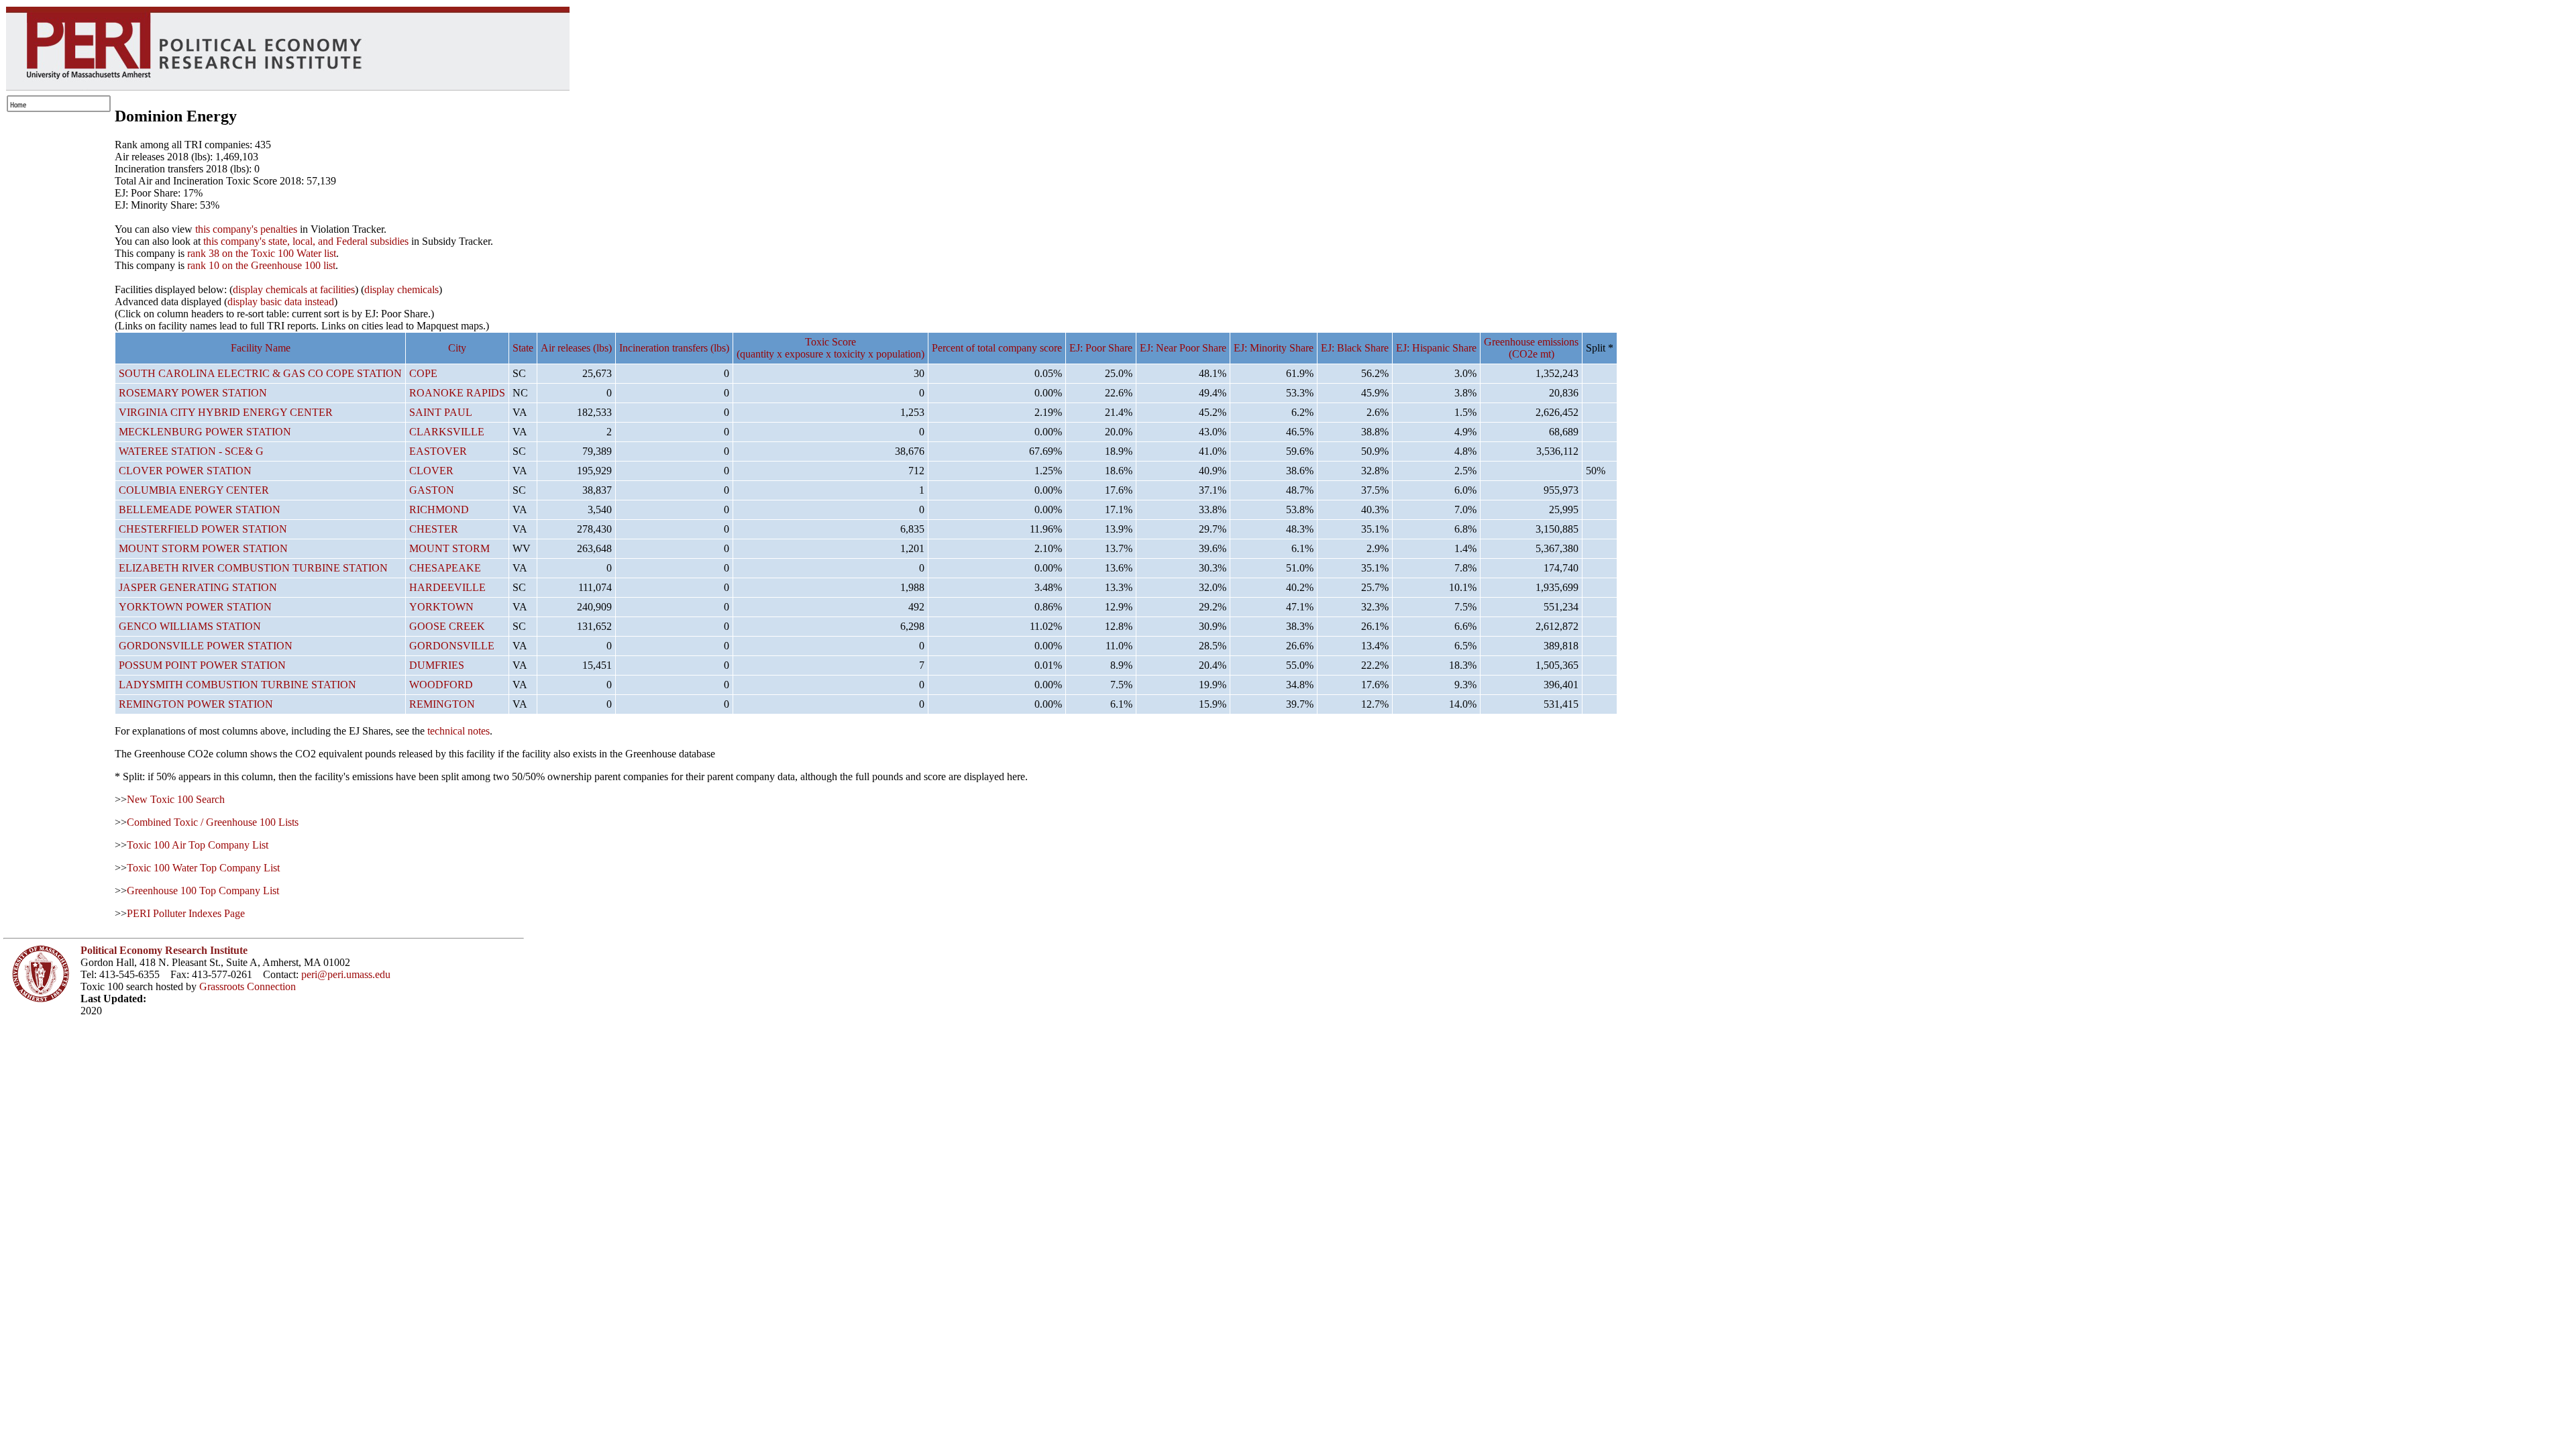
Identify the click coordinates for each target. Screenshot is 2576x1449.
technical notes (459, 731)
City (457, 348)
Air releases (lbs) (576, 348)
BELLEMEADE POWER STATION (200, 509)
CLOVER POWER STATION (185, 471)
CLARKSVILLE (447, 432)
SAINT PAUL (441, 412)
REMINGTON (442, 704)
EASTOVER (438, 451)
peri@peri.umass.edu (346, 974)
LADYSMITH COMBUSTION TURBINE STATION (237, 685)
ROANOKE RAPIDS (457, 393)
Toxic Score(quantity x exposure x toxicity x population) (830, 348)
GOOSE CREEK (447, 626)
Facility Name (261, 348)
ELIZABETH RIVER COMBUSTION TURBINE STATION (253, 568)
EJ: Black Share (1355, 348)
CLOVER (431, 471)
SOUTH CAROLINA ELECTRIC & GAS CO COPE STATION (260, 373)
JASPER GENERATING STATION (198, 587)
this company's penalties (246, 229)
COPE (423, 373)
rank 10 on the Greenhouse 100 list (261, 265)
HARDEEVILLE (447, 587)
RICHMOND (439, 509)
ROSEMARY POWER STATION (193, 393)
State (523, 348)
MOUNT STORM (449, 548)
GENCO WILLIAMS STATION (190, 626)
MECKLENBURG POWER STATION (205, 432)
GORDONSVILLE (452, 646)
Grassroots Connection (248, 986)
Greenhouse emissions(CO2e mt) (1531, 348)
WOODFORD (441, 685)
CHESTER (434, 529)
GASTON (432, 490)
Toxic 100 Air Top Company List (198, 845)
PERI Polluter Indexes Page (186, 913)
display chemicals (401, 289)
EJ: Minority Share (1274, 348)
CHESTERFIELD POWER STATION (203, 529)
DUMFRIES (437, 665)
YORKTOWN (441, 607)
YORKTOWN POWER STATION (195, 607)
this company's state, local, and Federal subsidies (306, 241)
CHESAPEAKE (445, 568)
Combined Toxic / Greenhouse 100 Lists (213, 822)
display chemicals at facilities (294, 289)
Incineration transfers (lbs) (674, 348)
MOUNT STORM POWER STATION (203, 548)
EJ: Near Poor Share (1183, 348)
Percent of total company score (997, 348)
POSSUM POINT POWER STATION (202, 665)
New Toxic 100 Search (176, 799)
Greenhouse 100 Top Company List (203, 891)
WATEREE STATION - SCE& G (191, 451)
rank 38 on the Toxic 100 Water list (262, 253)
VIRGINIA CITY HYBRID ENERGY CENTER (226, 412)
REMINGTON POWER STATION (196, 704)
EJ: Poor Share (1101, 348)
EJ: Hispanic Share (1436, 348)
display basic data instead (281, 302)
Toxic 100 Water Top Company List (203, 868)
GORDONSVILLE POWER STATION (206, 646)
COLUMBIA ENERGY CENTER (194, 490)
